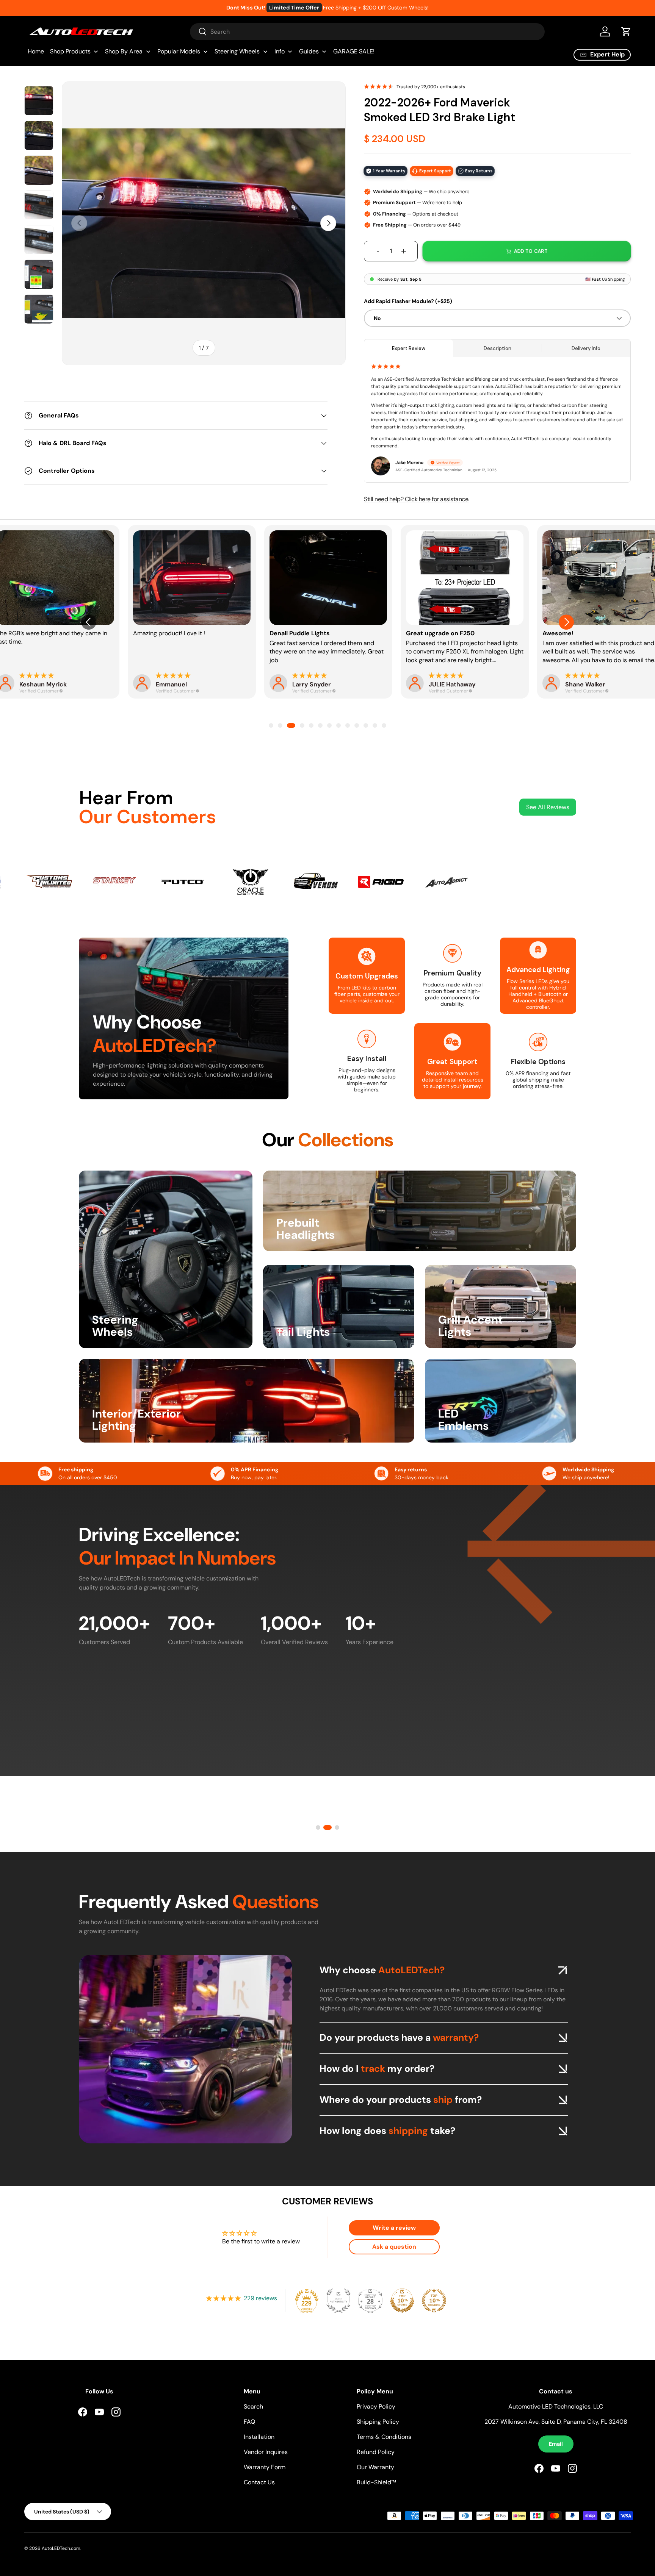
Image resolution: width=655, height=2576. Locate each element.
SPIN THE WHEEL (252, 1385)
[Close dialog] (472, 1174)
